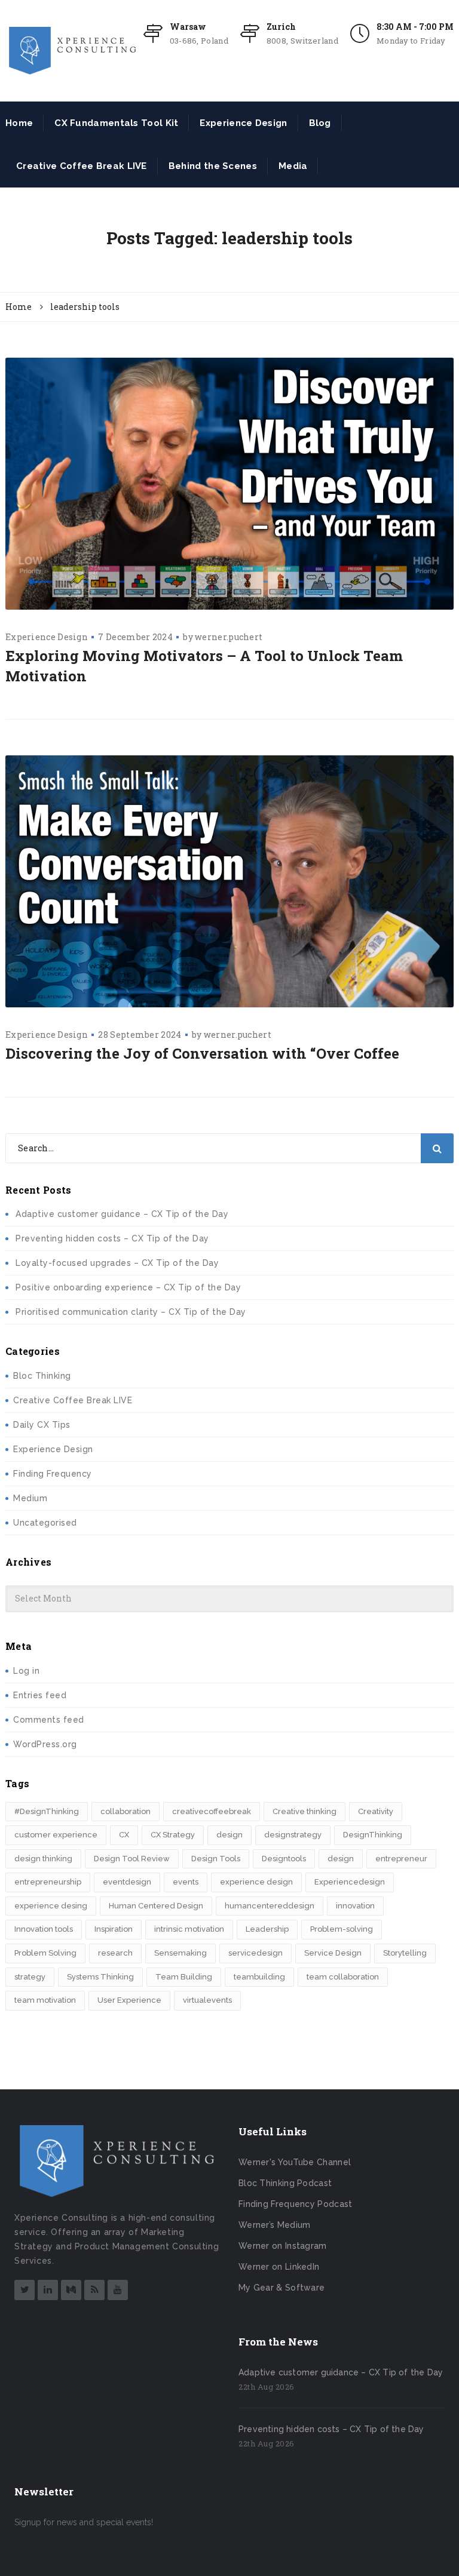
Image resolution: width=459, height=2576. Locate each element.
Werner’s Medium (275, 2225)
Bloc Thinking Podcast (285, 2183)
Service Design (333, 1953)
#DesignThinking (47, 1811)
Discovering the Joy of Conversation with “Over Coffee (202, 1053)
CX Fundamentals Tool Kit (116, 123)
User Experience (129, 2000)
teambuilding (259, 1977)
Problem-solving (342, 1929)
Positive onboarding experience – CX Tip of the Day (128, 1287)
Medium (30, 1498)
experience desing (51, 1906)
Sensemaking (180, 1953)
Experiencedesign (350, 1882)
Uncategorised (45, 1523)
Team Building (184, 1977)
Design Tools (216, 1859)
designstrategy (293, 1835)
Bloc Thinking (42, 1376)
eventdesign (127, 1882)
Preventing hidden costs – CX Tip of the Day (112, 1238)
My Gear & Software (281, 2288)
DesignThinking (373, 1835)
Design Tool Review (132, 1859)
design (229, 1835)
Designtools (284, 1859)
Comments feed (49, 1720)
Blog (320, 123)
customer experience (56, 1835)
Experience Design (243, 123)
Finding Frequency (53, 1474)
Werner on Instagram (283, 2246)
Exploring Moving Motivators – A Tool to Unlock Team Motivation (204, 666)
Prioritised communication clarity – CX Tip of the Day (131, 1312)
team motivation (45, 2000)
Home (19, 123)
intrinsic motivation (189, 1929)
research (115, 1953)
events (186, 1882)
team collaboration (343, 1977)
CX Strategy (173, 1835)
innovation (355, 1906)
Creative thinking (305, 1811)
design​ (341, 1859)
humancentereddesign (270, 1906)
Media (293, 166)
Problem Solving (45, 1953)
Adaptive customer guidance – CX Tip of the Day (122, 1214)
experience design (256, 1882)
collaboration (126, 1811)
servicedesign (255, 1953)
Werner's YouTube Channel (295, 2162)
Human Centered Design (156, 1906)
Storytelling (405, 1953)
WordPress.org (45, 1744)
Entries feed (40, 1695)
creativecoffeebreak (212, 1811)
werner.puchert (229, 637)
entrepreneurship (48, 1882)
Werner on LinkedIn (279, 2267)
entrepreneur (401, 1859)
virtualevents (207, 2000)
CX (124, 1835)
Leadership (267, 1929)
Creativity (376, 1811)
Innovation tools (44, 1929)
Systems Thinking (100, 1977)
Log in (26, 1671)
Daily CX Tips (42, 1425)
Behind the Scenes (213, 166)
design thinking (43, 1859)
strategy (30, 1977)
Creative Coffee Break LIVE (82, 166)
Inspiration (114, 1929)
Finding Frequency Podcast (296, 2204)
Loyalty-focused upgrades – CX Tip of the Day (117, 1263)
